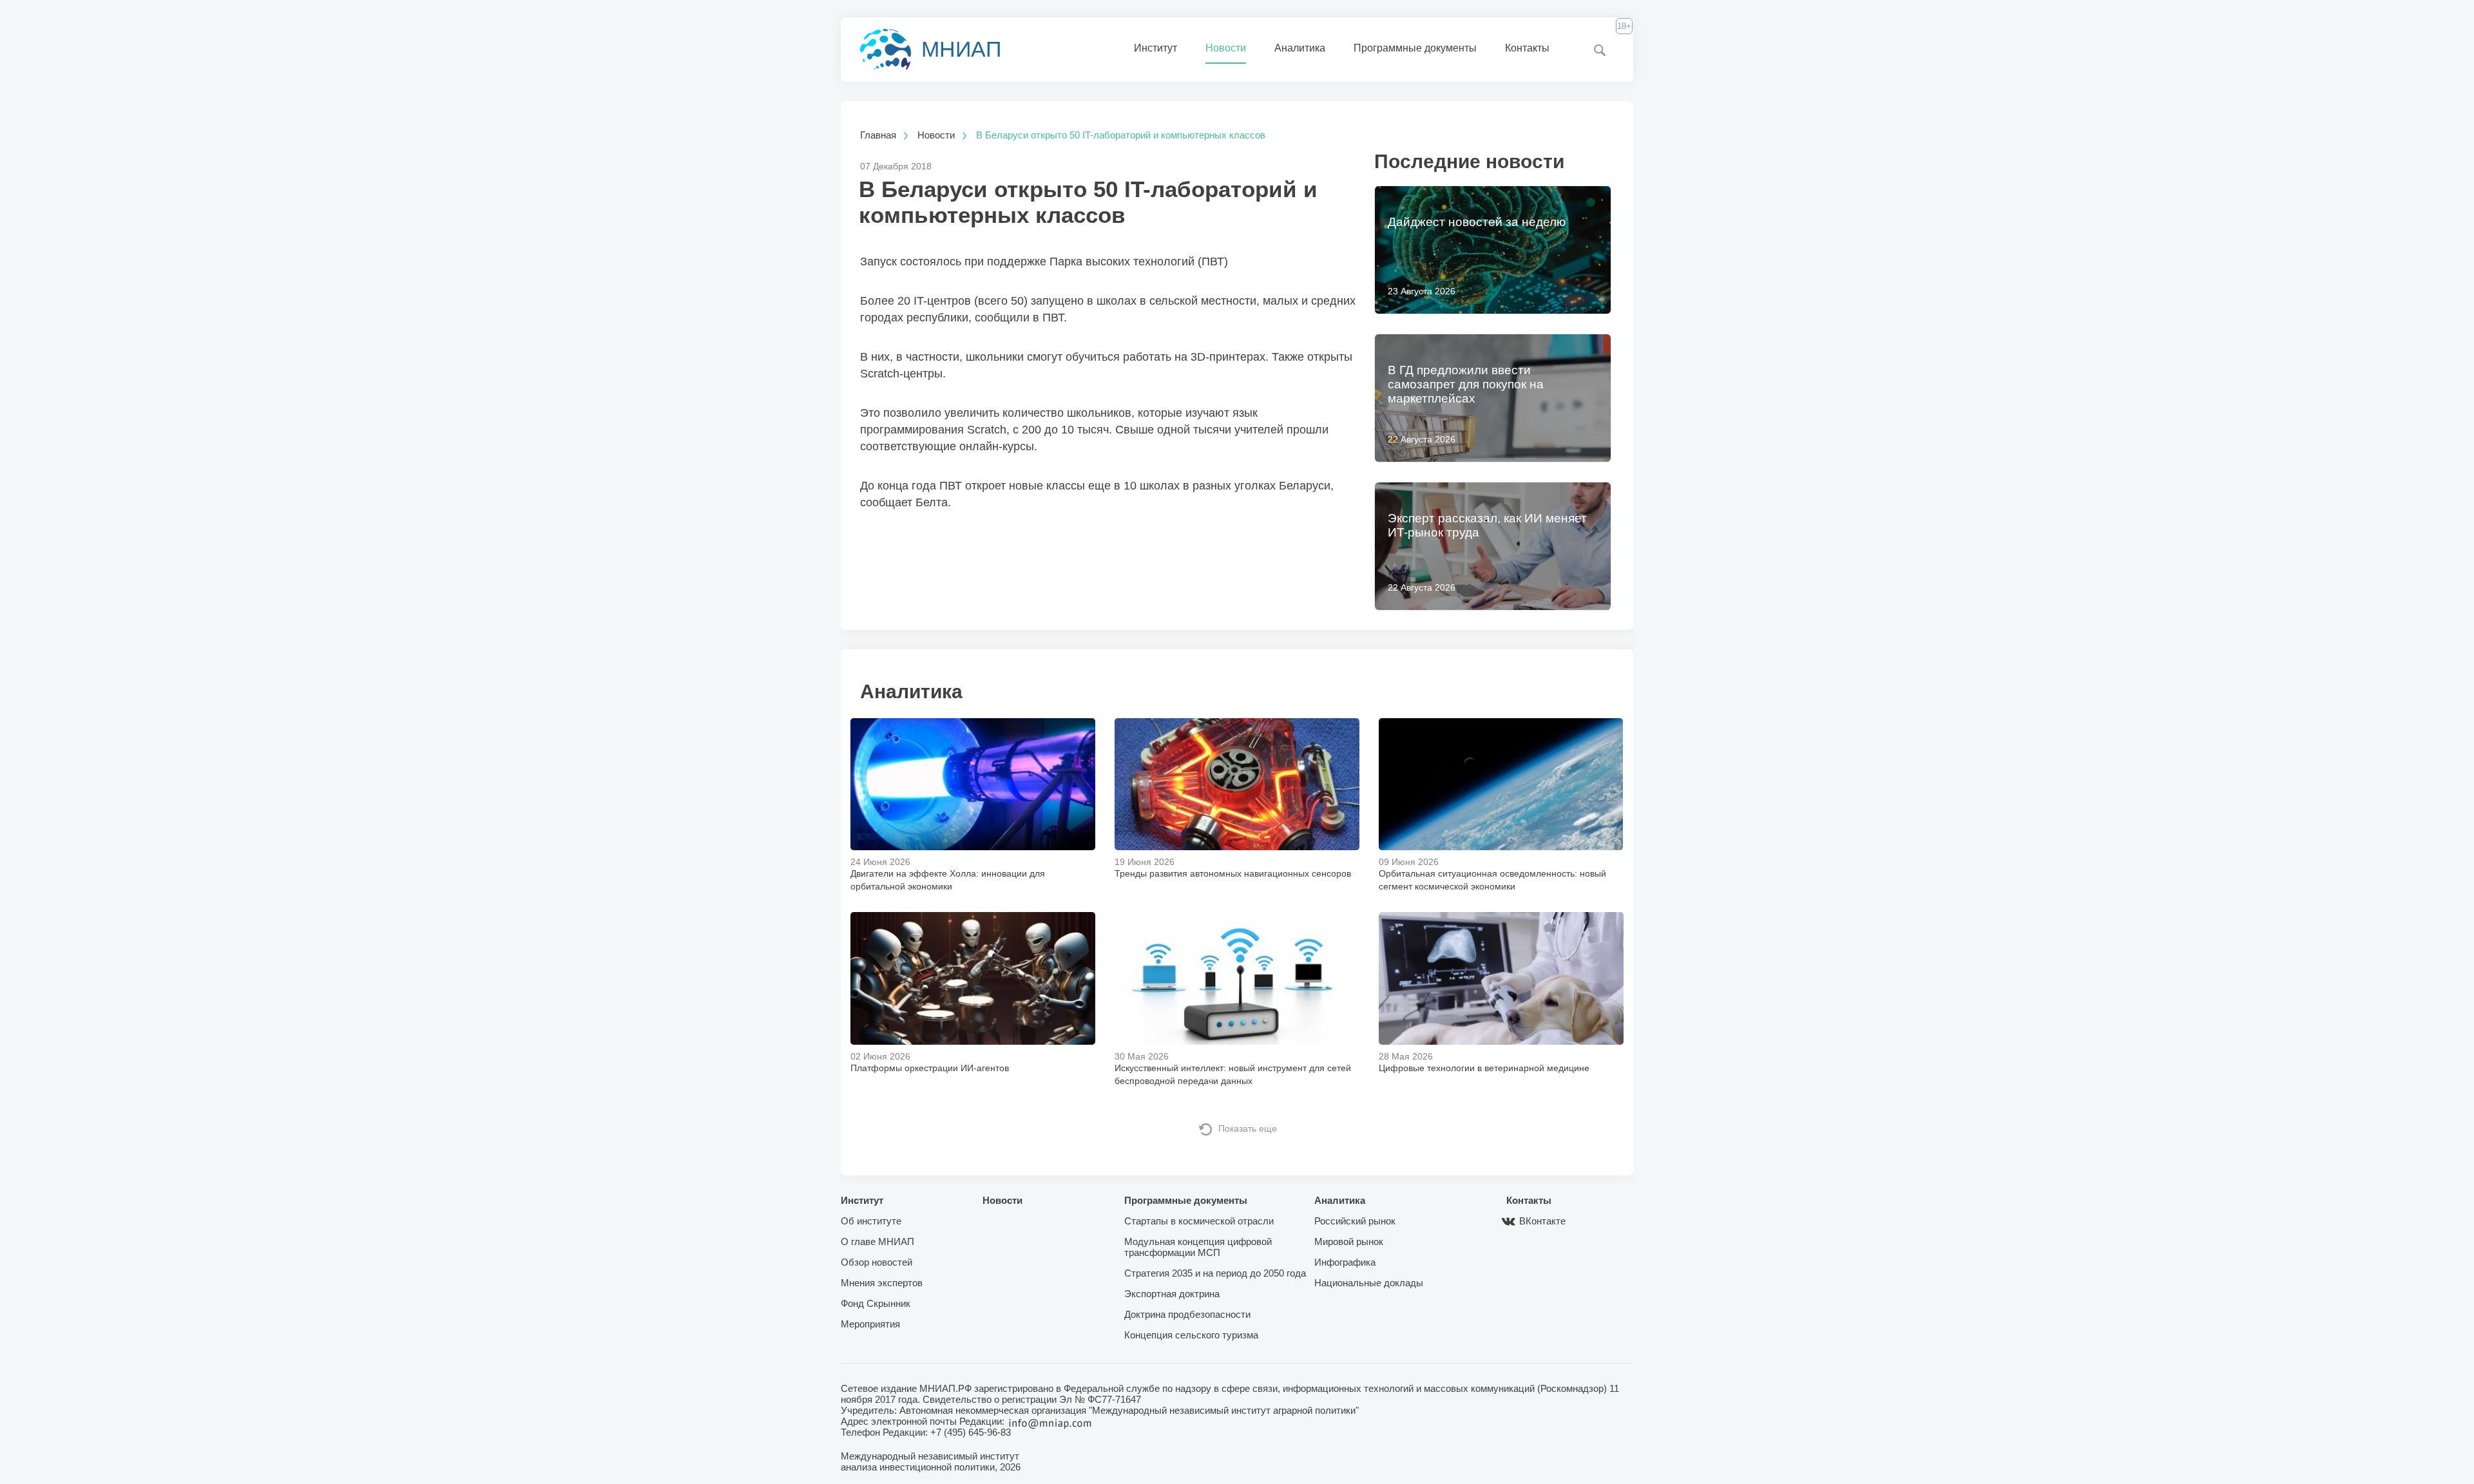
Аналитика (1300, 48)
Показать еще (1248, 1128)
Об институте (871, 1221)
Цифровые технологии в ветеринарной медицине (1484, 1068)
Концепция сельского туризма (1191, 1335)
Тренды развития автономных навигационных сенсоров (1233, 873)
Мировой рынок (1349, 1241)
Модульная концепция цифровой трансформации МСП (1198, 1247)
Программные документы (1415, 48)
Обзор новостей (877, 1262)
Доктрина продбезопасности (1187, 1314)
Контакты (1527, 48)
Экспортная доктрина (1172, 1294)
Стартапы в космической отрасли (1199, 1221)
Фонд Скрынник (876, 1303)
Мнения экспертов (882, 1283)
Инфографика (1345, 1262)
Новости (1226, 48)
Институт (1155, 48)
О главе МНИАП (877, 1241)
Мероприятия (870, 1324)
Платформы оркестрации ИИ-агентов (930, 1068)
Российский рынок (1355, 1221)
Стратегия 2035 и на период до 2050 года (1215, 1273)
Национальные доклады (1369, 1283)
